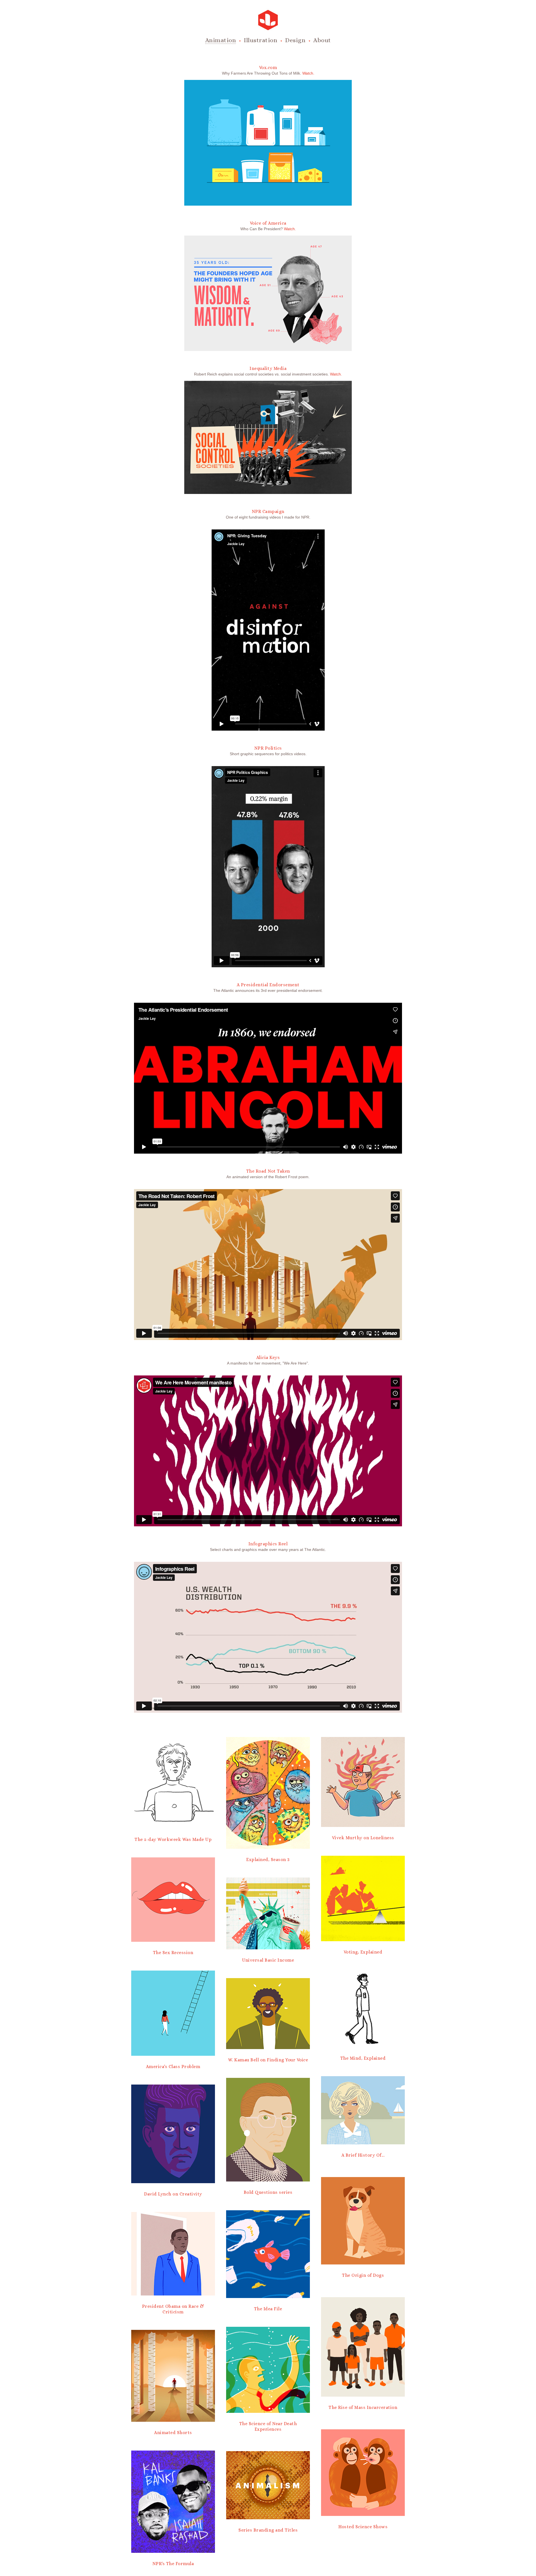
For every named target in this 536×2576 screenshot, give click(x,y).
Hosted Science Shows (363, 2527)
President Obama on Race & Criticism (173, 2309)
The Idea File (268, 2309)
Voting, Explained (363, 1952)
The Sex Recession (173, 1953)
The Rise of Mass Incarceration (363, 2407)
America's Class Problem (173, 2067)
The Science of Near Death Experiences (268, 2426)
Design (295, 40)
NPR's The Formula (173, 2564)
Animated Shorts (173, 2433)
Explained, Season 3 (268, 1859)
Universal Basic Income (268, 1960)
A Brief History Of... (363, 2155)
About (322, 40)
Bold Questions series (268, 2192)
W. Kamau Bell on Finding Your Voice (268, 2060)
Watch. (308, 73)
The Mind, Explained (363, 2058)
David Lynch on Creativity (173, 2194)
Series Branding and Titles (268, 2530)
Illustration (260, 40)
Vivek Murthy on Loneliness (363, 1838)
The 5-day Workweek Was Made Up (173, 1839)
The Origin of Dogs (363, 2275)
